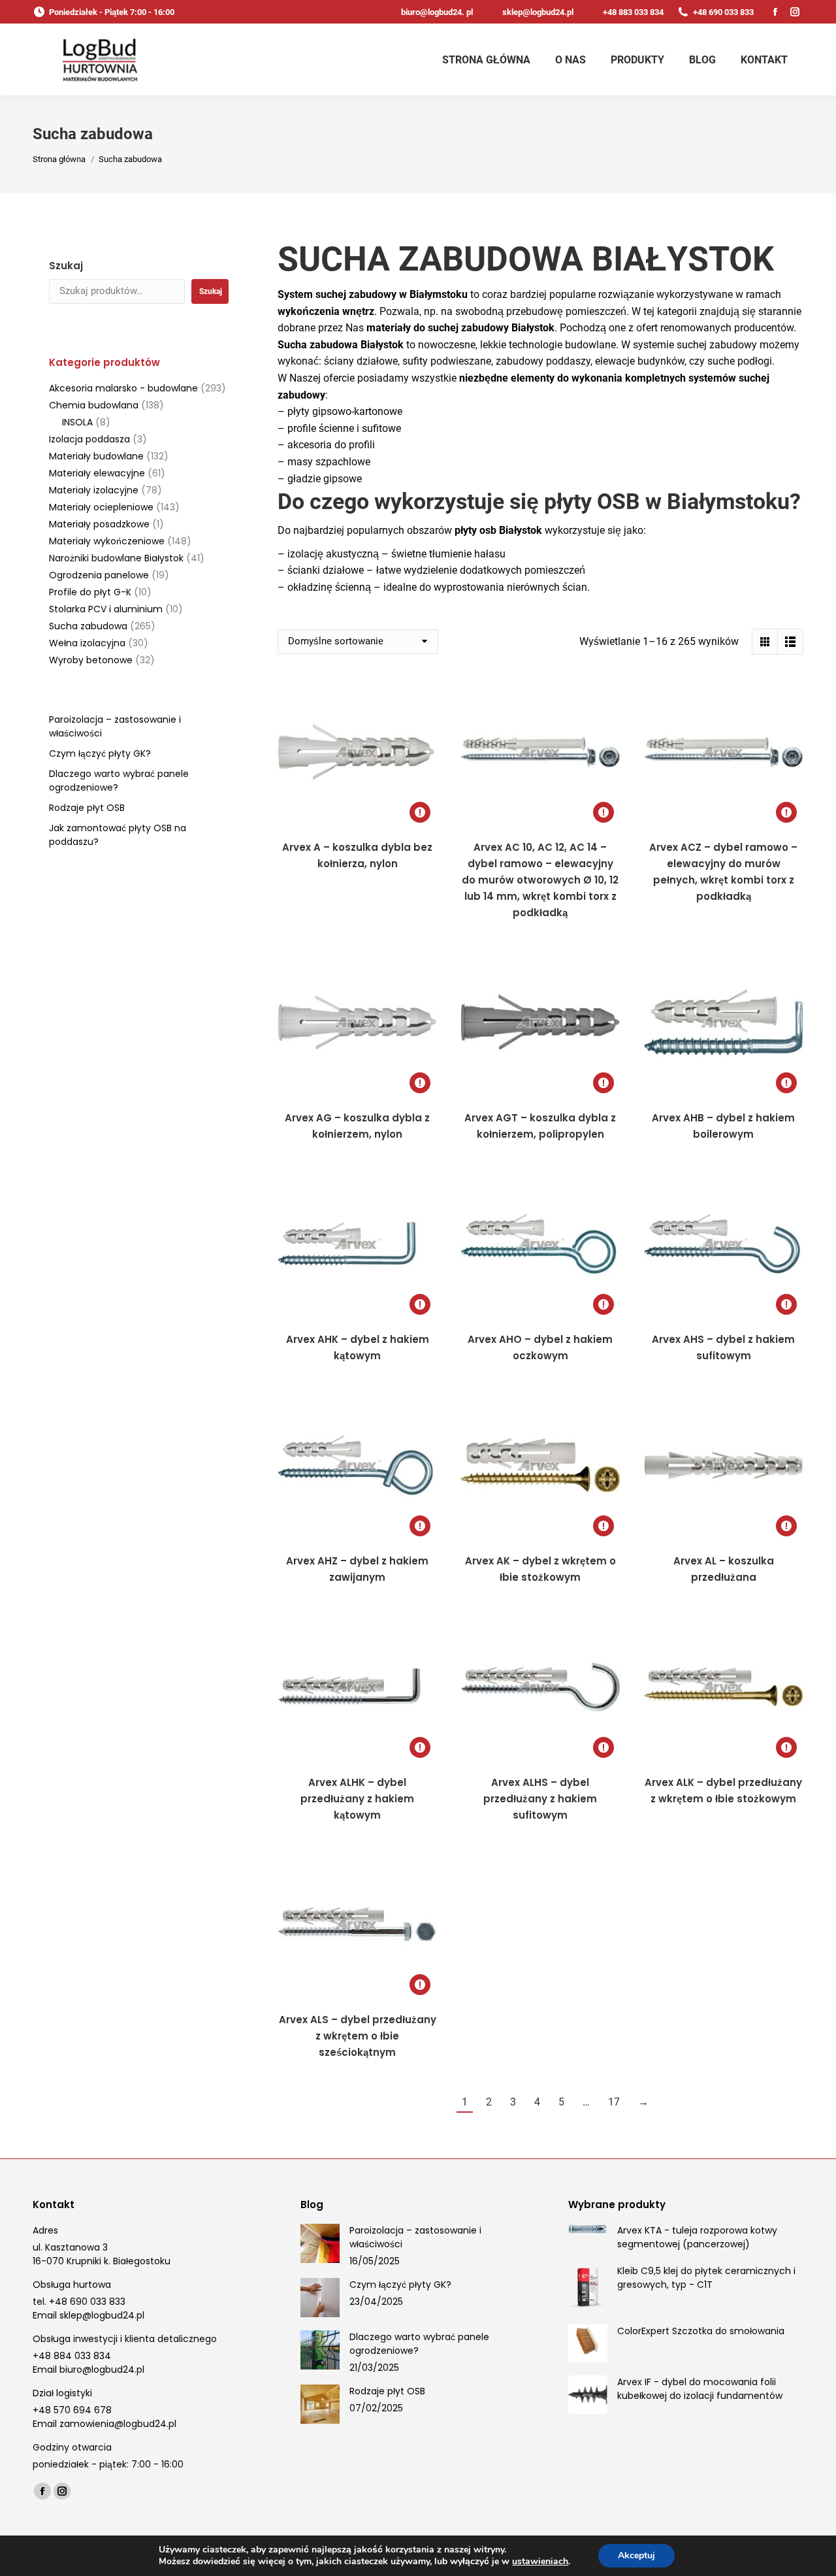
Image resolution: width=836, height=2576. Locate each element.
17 (614, 2102)
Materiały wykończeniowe (107, 541)
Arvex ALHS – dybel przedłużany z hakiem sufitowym (540, 1799)
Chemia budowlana (94, 405)
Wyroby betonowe (91, 660)
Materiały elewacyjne (97, 473)
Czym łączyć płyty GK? (100, 753)
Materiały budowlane (96, 456)
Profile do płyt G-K (90, 592)
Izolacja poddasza (89, 439)
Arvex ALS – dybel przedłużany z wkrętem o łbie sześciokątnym (358, 2036)
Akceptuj (636, 2555)
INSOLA (77, 422)
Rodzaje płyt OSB (87, 808)
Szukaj (66, 266)
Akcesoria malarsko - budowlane (123, 388)
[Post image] (320, 2243)
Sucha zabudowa (88, 626)
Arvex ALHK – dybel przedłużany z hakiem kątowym (357, 1799)
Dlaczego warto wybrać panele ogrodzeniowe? (119, 781)
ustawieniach (540, 2562)
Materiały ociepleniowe (101, 507)
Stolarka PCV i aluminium (106, 609)
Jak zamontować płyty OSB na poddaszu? (118, 835)
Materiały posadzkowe (99, 524)
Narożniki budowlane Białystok (116, 558)
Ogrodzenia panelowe (99, 575)
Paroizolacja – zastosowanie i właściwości (115, 726)
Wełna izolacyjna (87, 643)
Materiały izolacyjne (94, 490)
